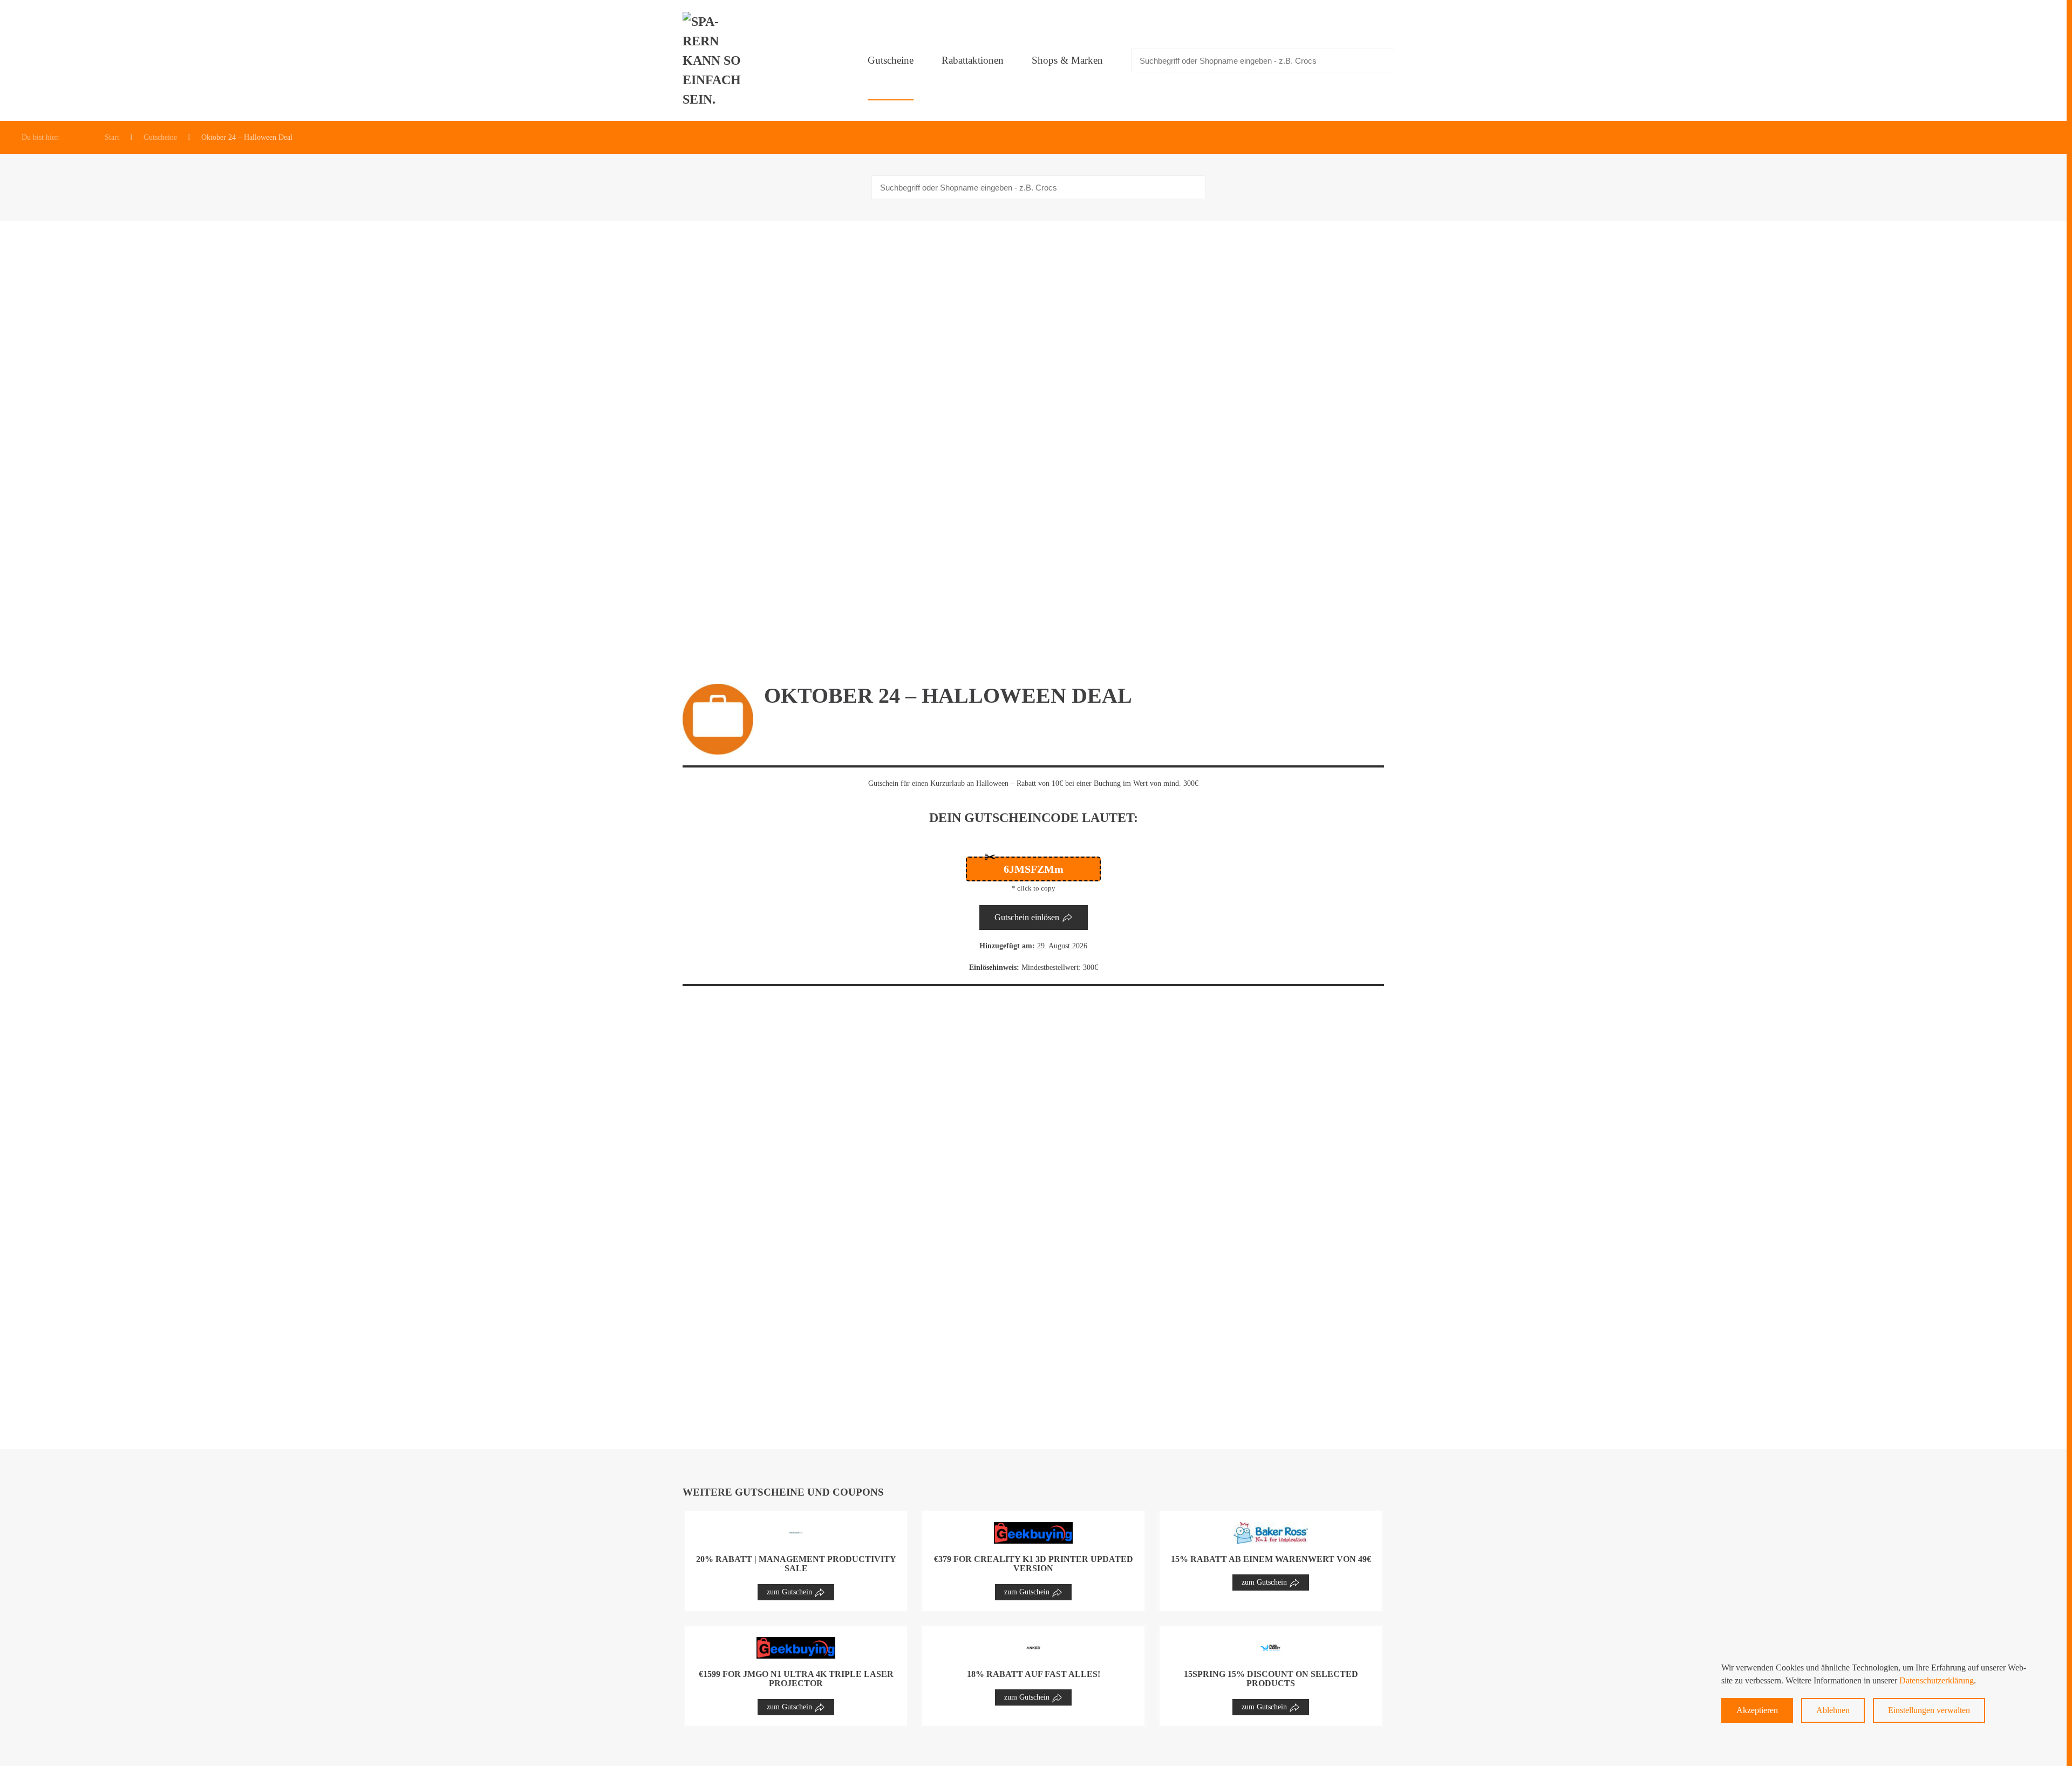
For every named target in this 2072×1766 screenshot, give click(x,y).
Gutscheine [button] (891, 60)
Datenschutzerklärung (1937, 1680)
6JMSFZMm (1034, 869)
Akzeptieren (1757, 1710)
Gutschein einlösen (1027, 917)
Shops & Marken (1067, 60)
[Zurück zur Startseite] (715, 60)
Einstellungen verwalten (1929, 1710)
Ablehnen (1833, 1710)
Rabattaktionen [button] (973, 60)
